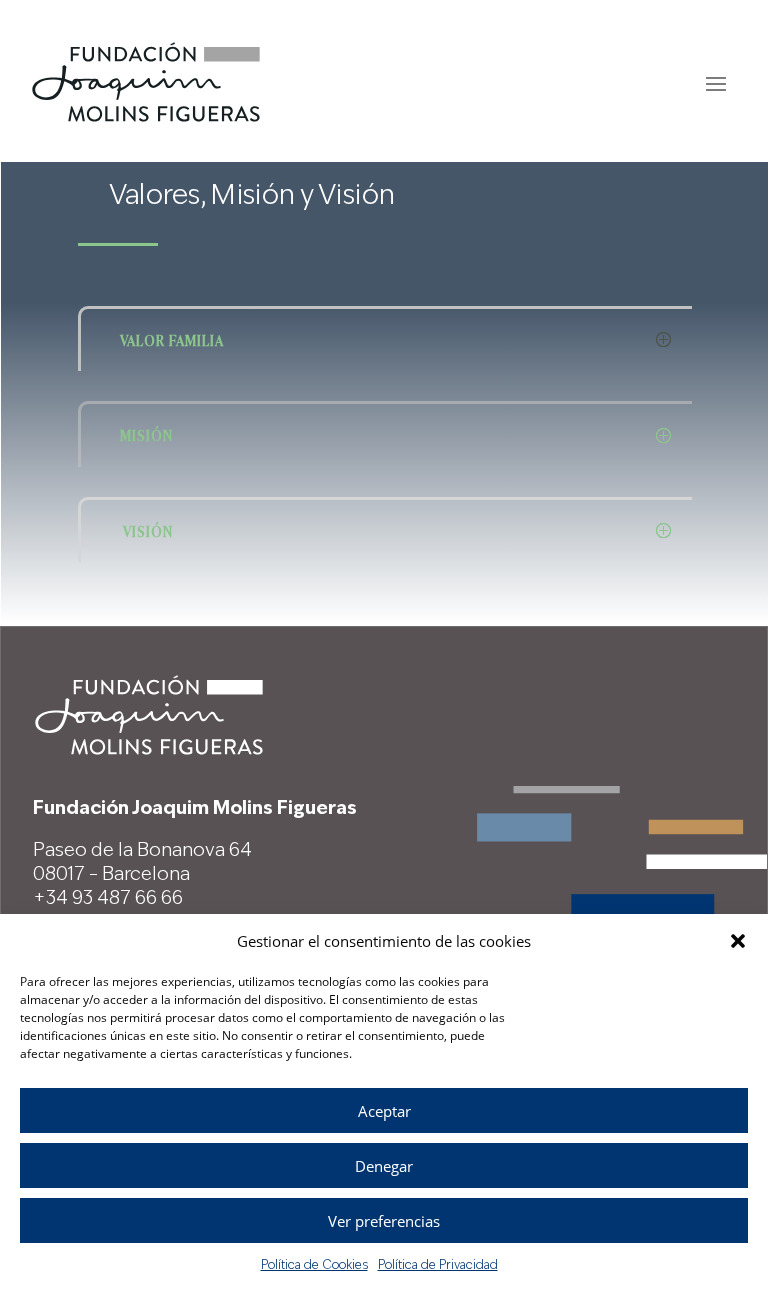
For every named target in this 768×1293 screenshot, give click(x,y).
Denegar (384, 1166)
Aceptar (384, 1111)
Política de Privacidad (438, 1266)
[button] (738, 941)
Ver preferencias (384, 1221)
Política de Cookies (314, 1266)
